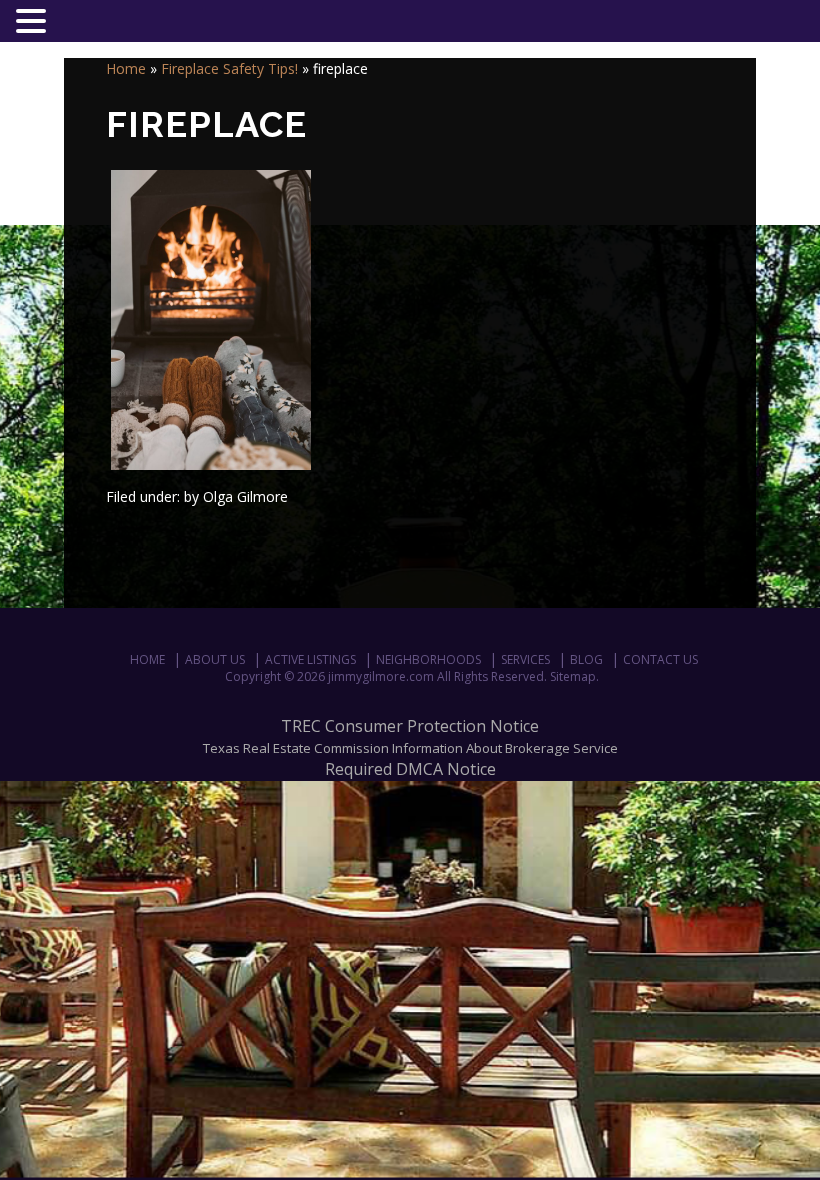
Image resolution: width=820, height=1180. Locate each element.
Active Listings (310, 659)
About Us (215, 659)
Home (126, 68)
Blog (586, 659)
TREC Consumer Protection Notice (410, 726)
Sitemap (573, 676)
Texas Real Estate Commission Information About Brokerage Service (410, 748)
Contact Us (660, 659)
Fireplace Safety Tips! (229, 68)
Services (525, 659)
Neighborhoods (428, 659)
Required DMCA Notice (410, 769)
